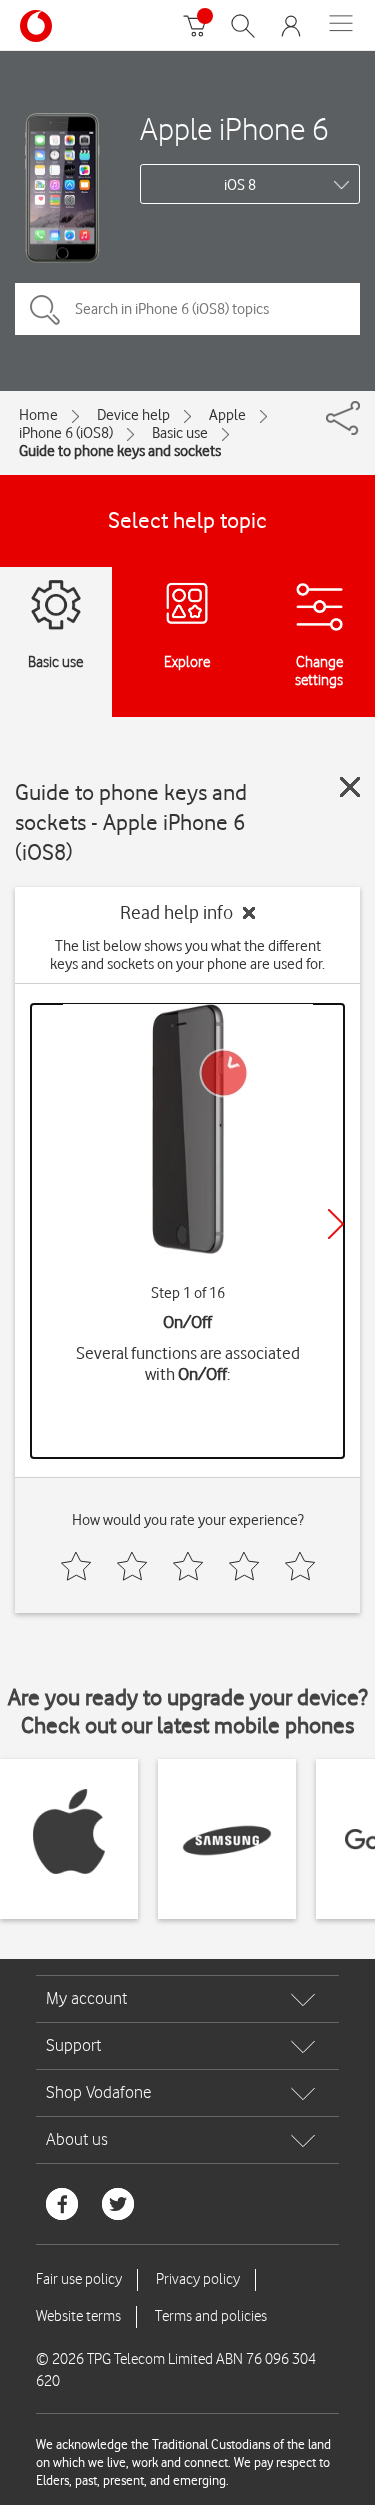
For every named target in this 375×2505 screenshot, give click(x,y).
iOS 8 (240, 185)
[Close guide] (350, 787)
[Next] (336, 1224)
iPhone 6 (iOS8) (66, 433)
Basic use (180, 433)
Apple (227, 415)
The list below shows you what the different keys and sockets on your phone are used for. (187, 955)
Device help (133, 415)
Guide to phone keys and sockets (120, 451)
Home (38, 415)
